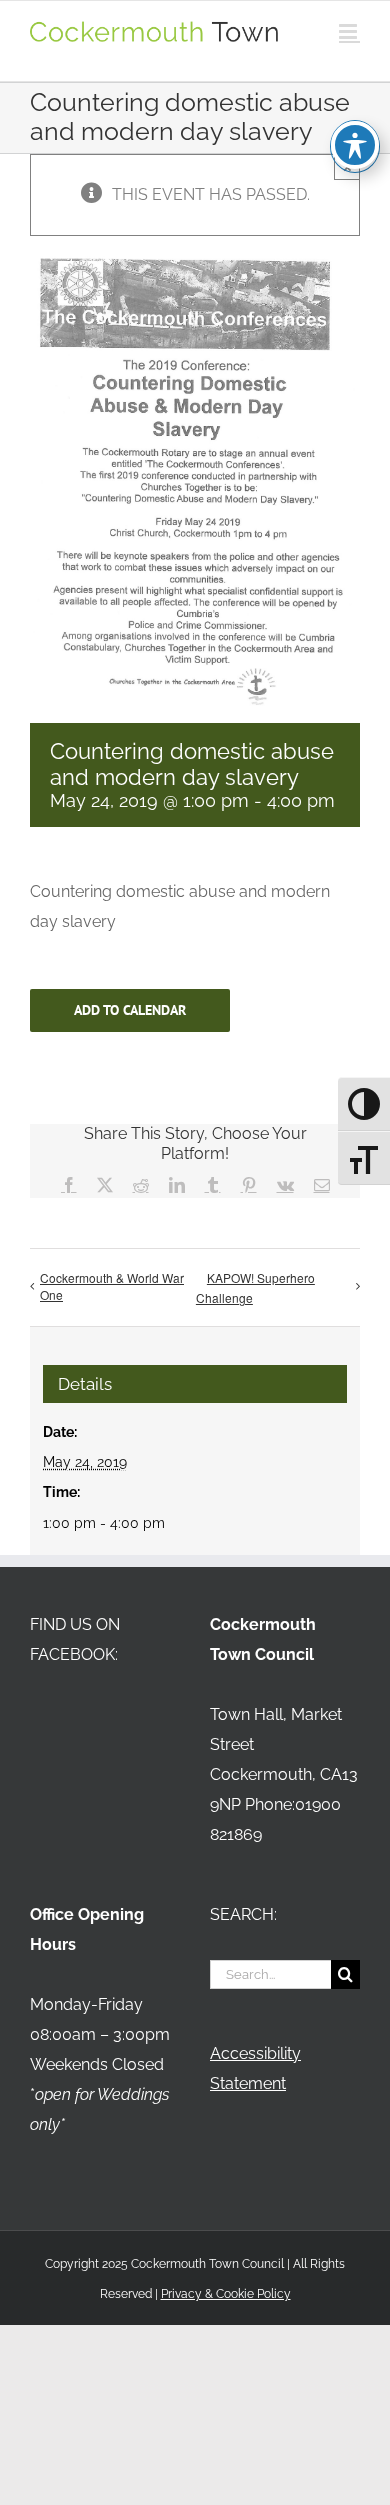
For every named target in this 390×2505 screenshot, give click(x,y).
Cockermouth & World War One (112, 1286)
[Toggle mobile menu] (349, 31)
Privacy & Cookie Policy (226, 2294)
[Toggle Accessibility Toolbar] (355, 145)
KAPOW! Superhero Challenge (255, 1288)
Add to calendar (130, 1010)
